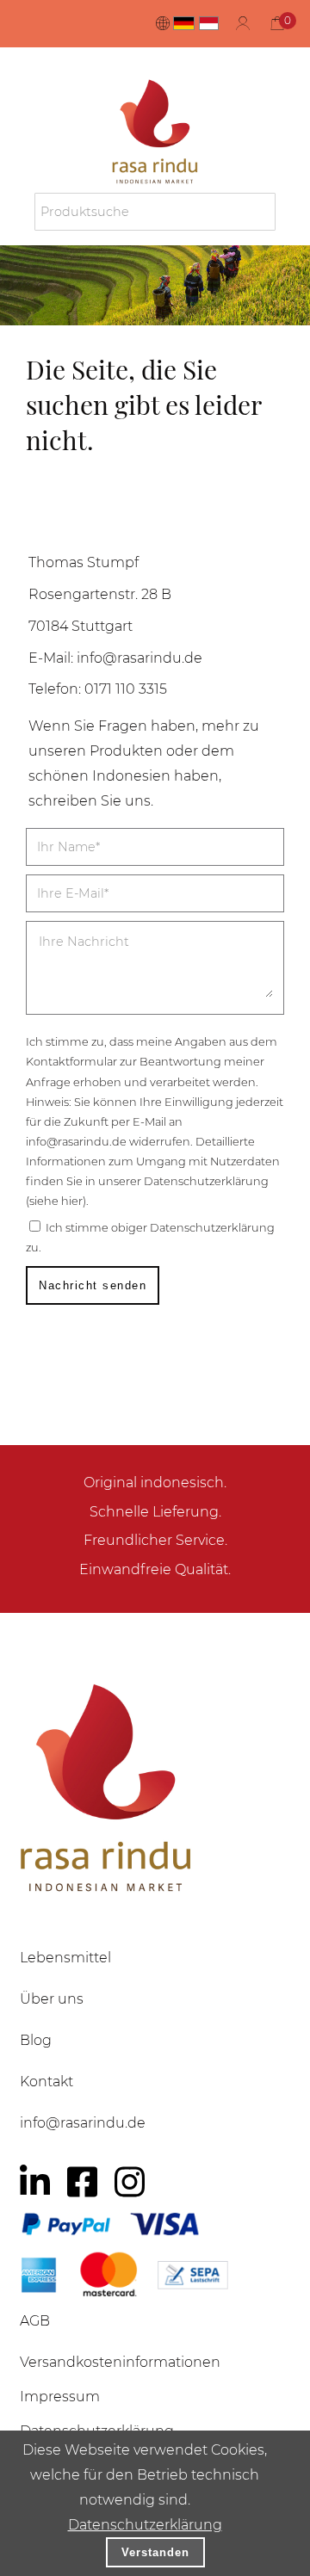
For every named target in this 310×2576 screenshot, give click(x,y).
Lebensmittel (65, 1958)
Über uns (52, 1999)
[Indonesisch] (209, 23)
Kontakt (46, 2082)
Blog (36, 2040)
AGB (35, 2321)
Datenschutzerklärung (145, 2525)
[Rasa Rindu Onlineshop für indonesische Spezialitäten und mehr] (155, 1787)
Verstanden (155, 2552)
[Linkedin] (35, 2182)
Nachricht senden (93, 1285)
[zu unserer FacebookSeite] (82, 2182)
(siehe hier (54, 1201)
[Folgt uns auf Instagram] (130, 2182)
